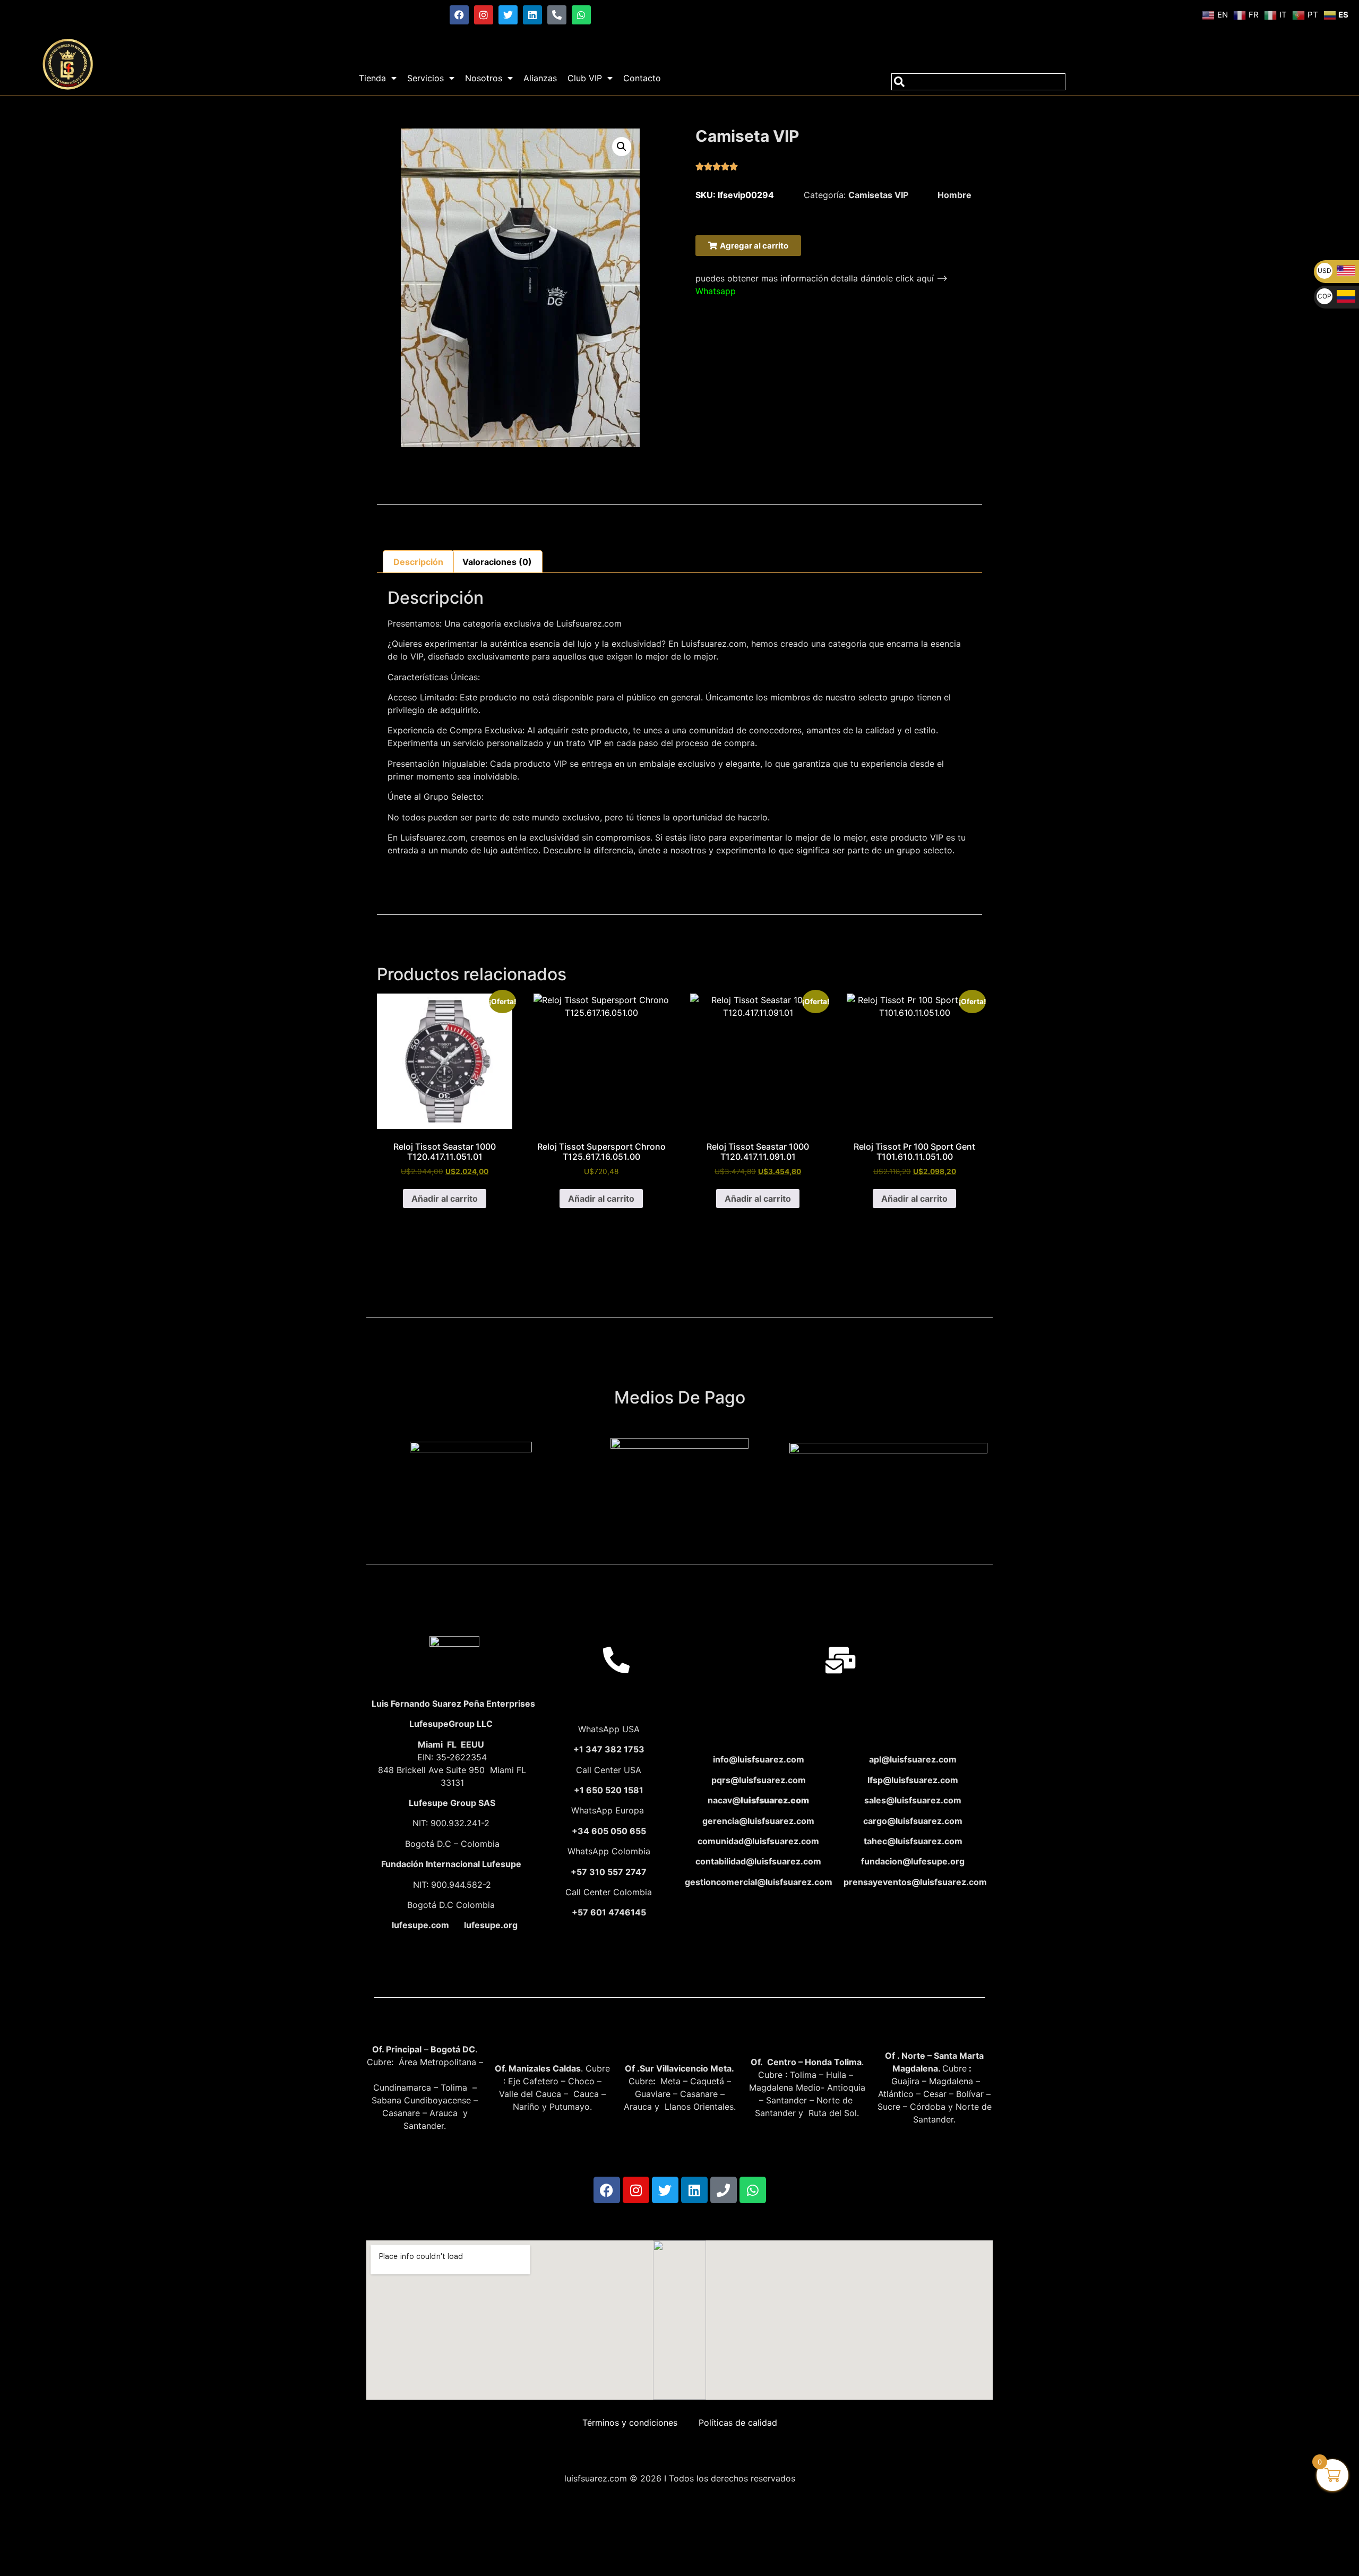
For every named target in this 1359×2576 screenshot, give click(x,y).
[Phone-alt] (557, 15)
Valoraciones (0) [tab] (497, 562)
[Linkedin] (532, 15)
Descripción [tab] (418, 562)
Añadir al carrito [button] (445, 1199)
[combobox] (978, 82)
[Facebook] (459, 15)
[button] (622, 147)
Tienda (372, 78)
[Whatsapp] (581, 15)
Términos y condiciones (630, 2423)
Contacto (642, 78)
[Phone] (724, 2190)
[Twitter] (508, 15)
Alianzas (540, 78)
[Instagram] (484, 15)
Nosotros (484, 78)
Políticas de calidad (738, 2423)
